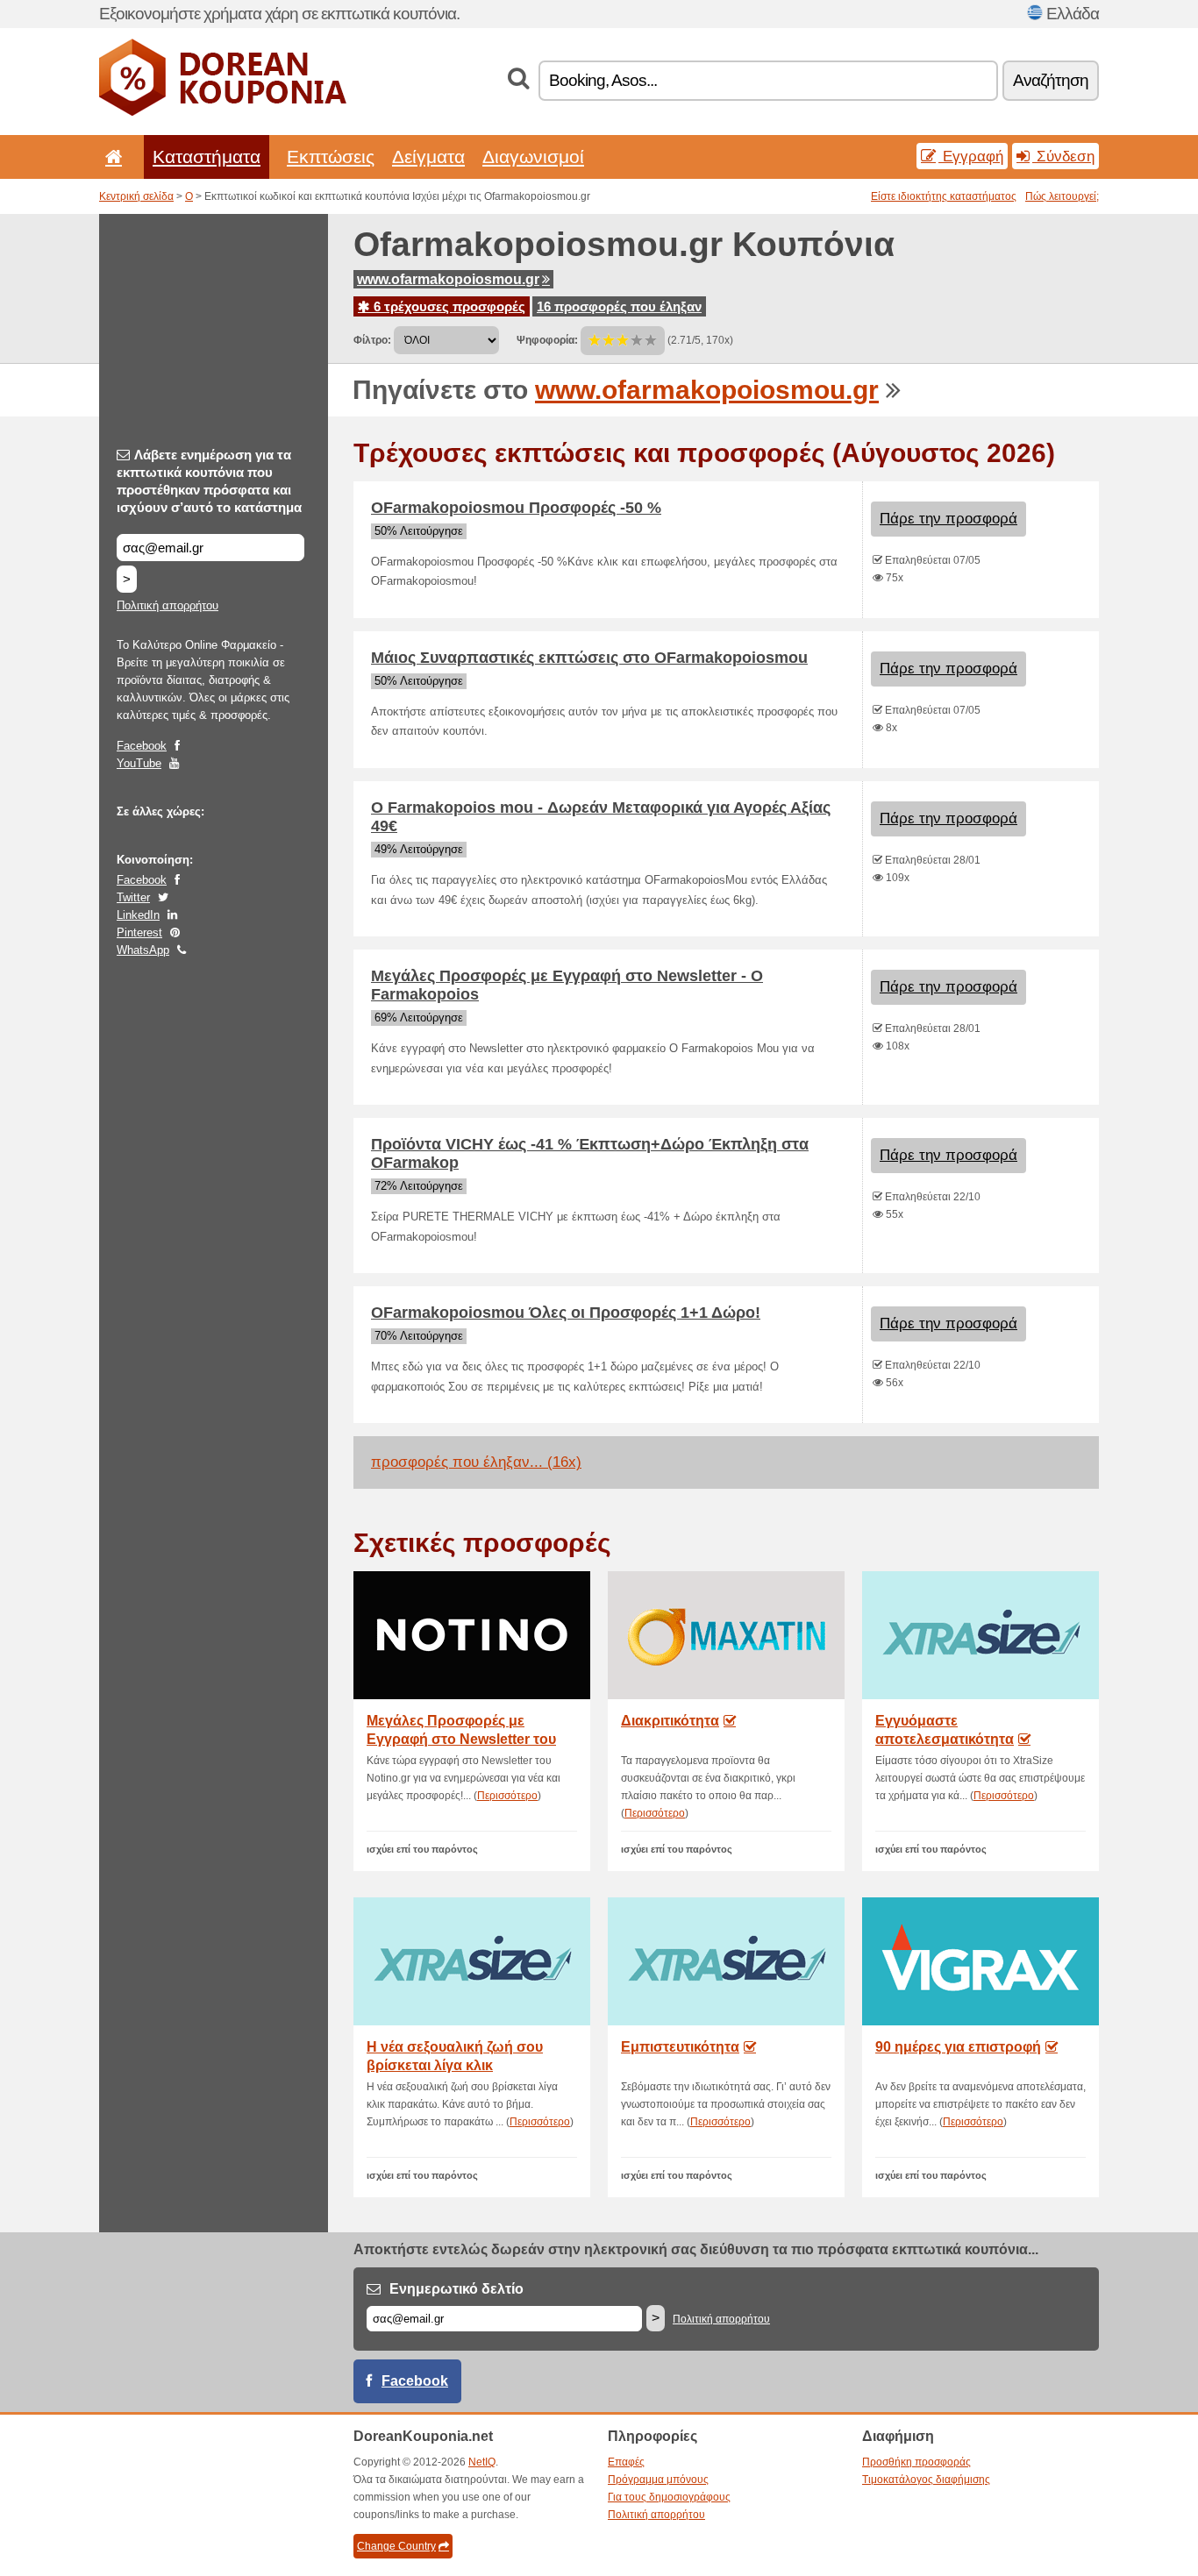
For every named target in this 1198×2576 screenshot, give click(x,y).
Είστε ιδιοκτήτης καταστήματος (944, 196)
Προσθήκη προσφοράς (916, 2462)
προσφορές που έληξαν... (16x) (476, 1462)
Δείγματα (428, 157)
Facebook (142, 746)
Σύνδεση (1063, 156)
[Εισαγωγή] (111, 157)
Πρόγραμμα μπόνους (658, 2480)
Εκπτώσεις (331, 157)
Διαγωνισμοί (533, 157)
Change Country (396, 2546)
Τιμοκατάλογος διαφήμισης (926, 2480)
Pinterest (139, 932)
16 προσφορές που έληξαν (619, 306)
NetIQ (482, 2462)
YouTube (139, 763)
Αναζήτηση (1051, 80)
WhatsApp (143, 950)
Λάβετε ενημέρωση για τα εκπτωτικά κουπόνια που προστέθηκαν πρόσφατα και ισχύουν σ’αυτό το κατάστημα (209, 481)
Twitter (133, 897)
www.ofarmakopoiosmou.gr (448, 279)
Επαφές (626, 2462)
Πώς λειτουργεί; (1062, 196)
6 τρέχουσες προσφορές (448, 306)
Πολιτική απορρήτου (168, 605)
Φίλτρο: (372, 340)
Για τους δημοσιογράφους (669, 2497)
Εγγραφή (971, 156)
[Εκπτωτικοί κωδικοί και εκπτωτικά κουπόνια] (223, 112)
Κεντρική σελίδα (136, 196)
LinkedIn (138, 915)
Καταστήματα (207, 157)
